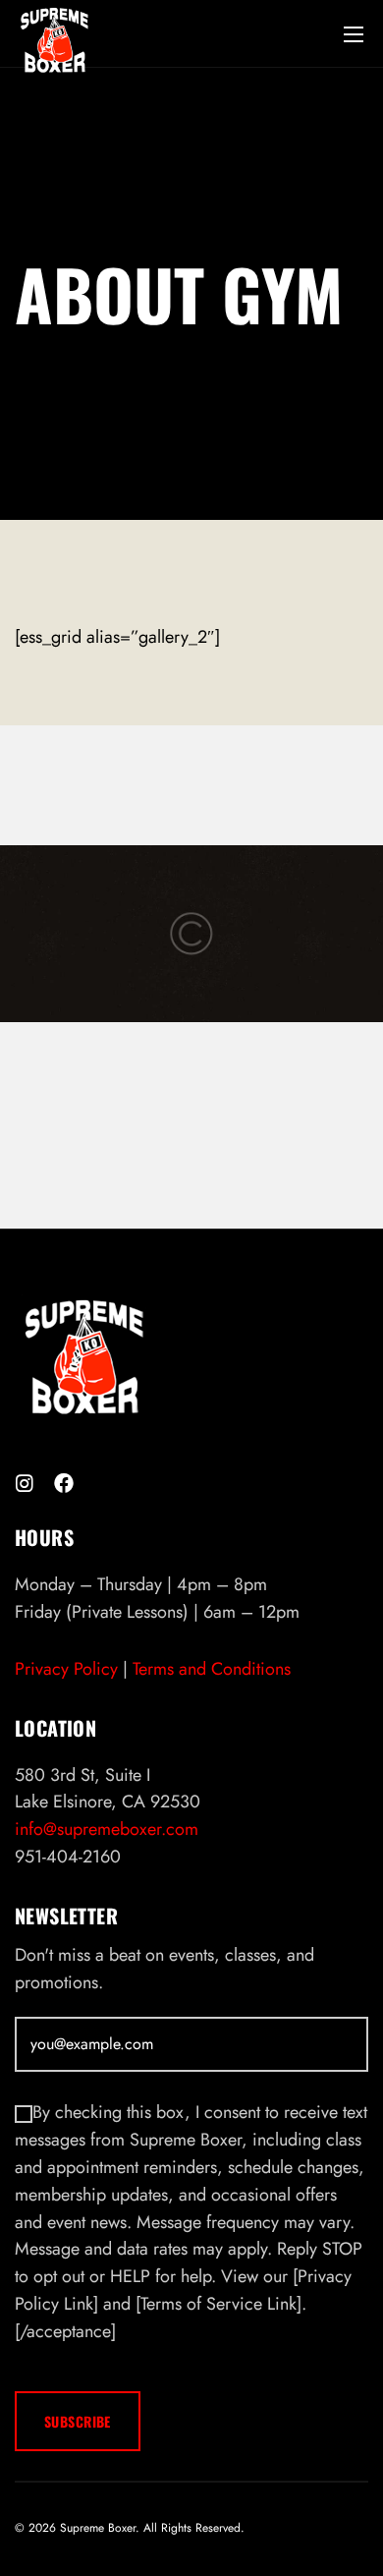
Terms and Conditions (212, 1669)
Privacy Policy (66, 1669)
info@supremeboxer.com (107, 1829)
